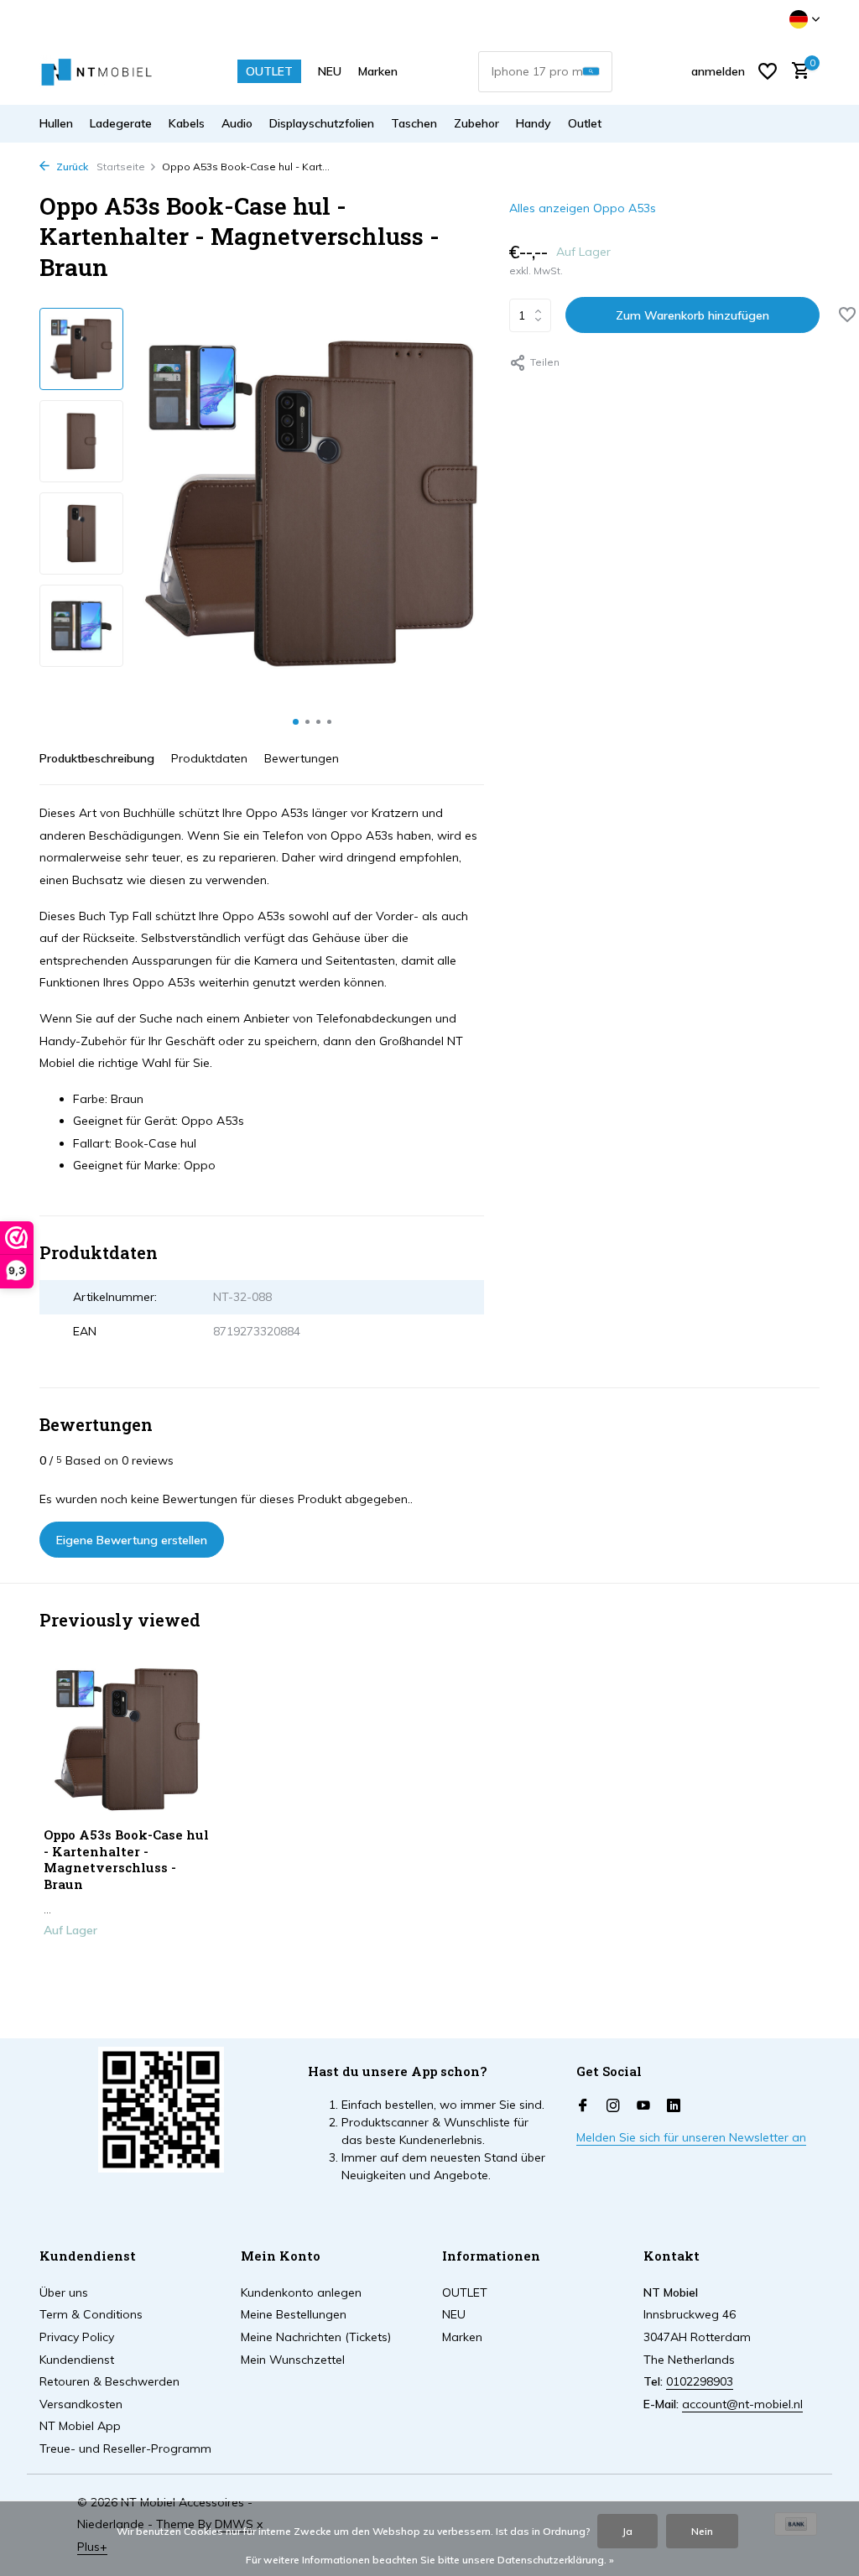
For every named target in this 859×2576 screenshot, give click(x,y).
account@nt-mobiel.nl (742, 2404)
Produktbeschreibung (97, 758)
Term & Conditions (91, 2314)
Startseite (121, 167)
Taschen (414, 123)
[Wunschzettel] (768, 71)
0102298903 (700, 2381)
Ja (627, 2531)
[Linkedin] (674, 2106)
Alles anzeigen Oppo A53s (583, 208)
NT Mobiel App (80, 2426)
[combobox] (545, 72)
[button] (296, 722)
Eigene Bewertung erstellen (132, 1540)
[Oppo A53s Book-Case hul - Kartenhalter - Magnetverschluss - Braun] (128, 1739)
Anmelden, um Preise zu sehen (128, 1971)
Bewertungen (302, 758)
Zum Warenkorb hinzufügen (692, 315)
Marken (378, 71)
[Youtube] (643, 2106)
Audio (237, 123)
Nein (702, 2531)
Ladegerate (121, 123)
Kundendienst (77, 2360)
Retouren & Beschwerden (109, 2381)
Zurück (71, 167)
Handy (534, 123)
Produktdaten (209, 758)
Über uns (64, 2292)
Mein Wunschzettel (293, 2360)
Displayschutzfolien (322, 123)
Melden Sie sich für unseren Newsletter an (691, 2137)
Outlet (585, 123)
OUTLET (269, 71)
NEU (330, 71)
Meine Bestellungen (294, 2314)
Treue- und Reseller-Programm (125, 2449)
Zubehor (476, 123)
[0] (797, 72)
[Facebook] (583, 2106)
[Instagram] (613, 2106)
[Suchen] (591, 72)
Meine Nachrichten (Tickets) (316, 2337)
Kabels (187, 123)
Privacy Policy (77, 2337)
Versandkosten (81, 2404)
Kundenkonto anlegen (301, 2292)
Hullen (56, 123)
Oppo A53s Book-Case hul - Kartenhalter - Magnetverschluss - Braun (126, 1860)
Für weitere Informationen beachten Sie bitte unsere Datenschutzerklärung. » (430, 2560)
